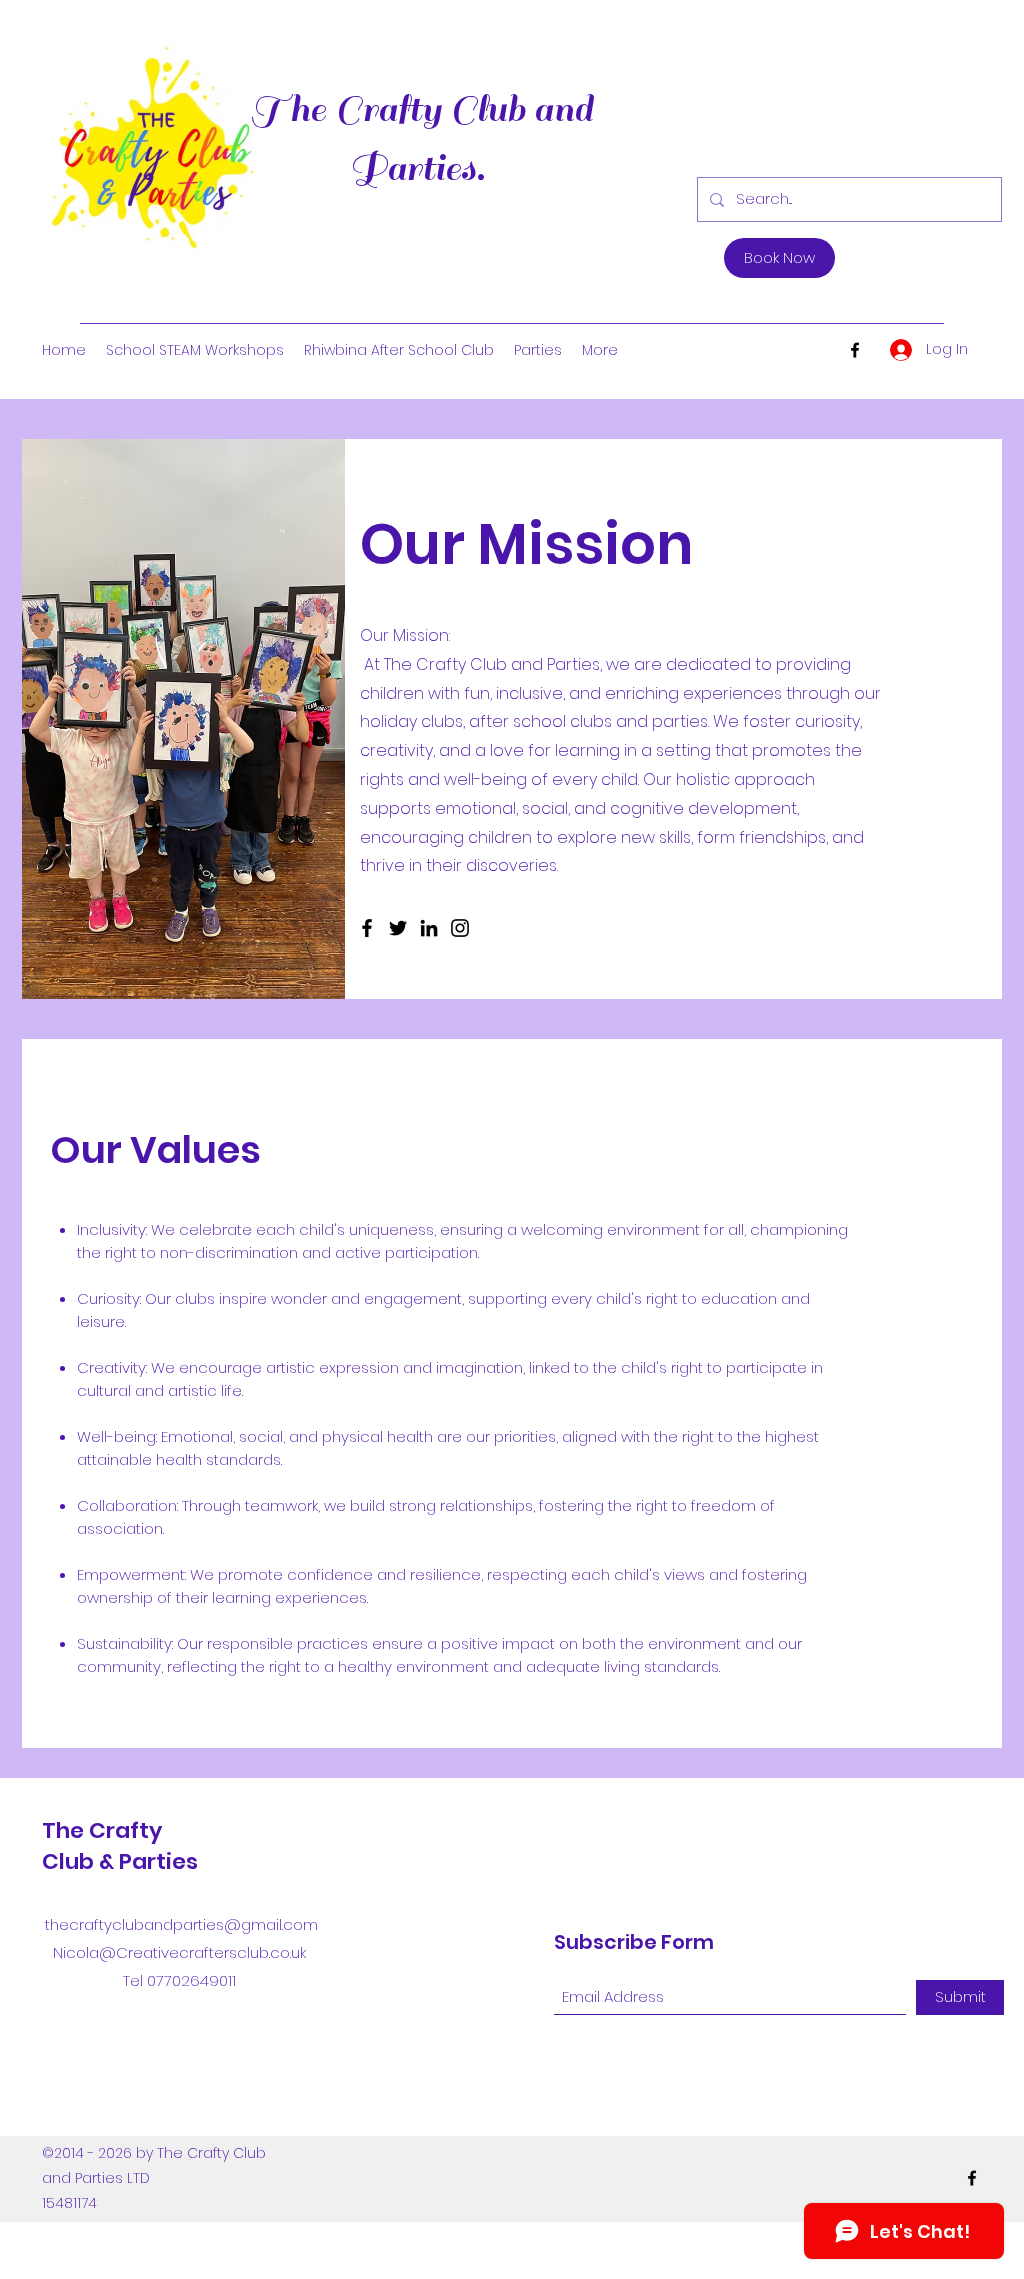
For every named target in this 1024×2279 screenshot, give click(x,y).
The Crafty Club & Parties (120, 1846)
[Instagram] (460, 928)
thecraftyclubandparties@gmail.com (181, 1924)
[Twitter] (398, 928)
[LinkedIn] (429, 928)
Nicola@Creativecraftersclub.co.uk (179, 1952)
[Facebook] (855, 350)
